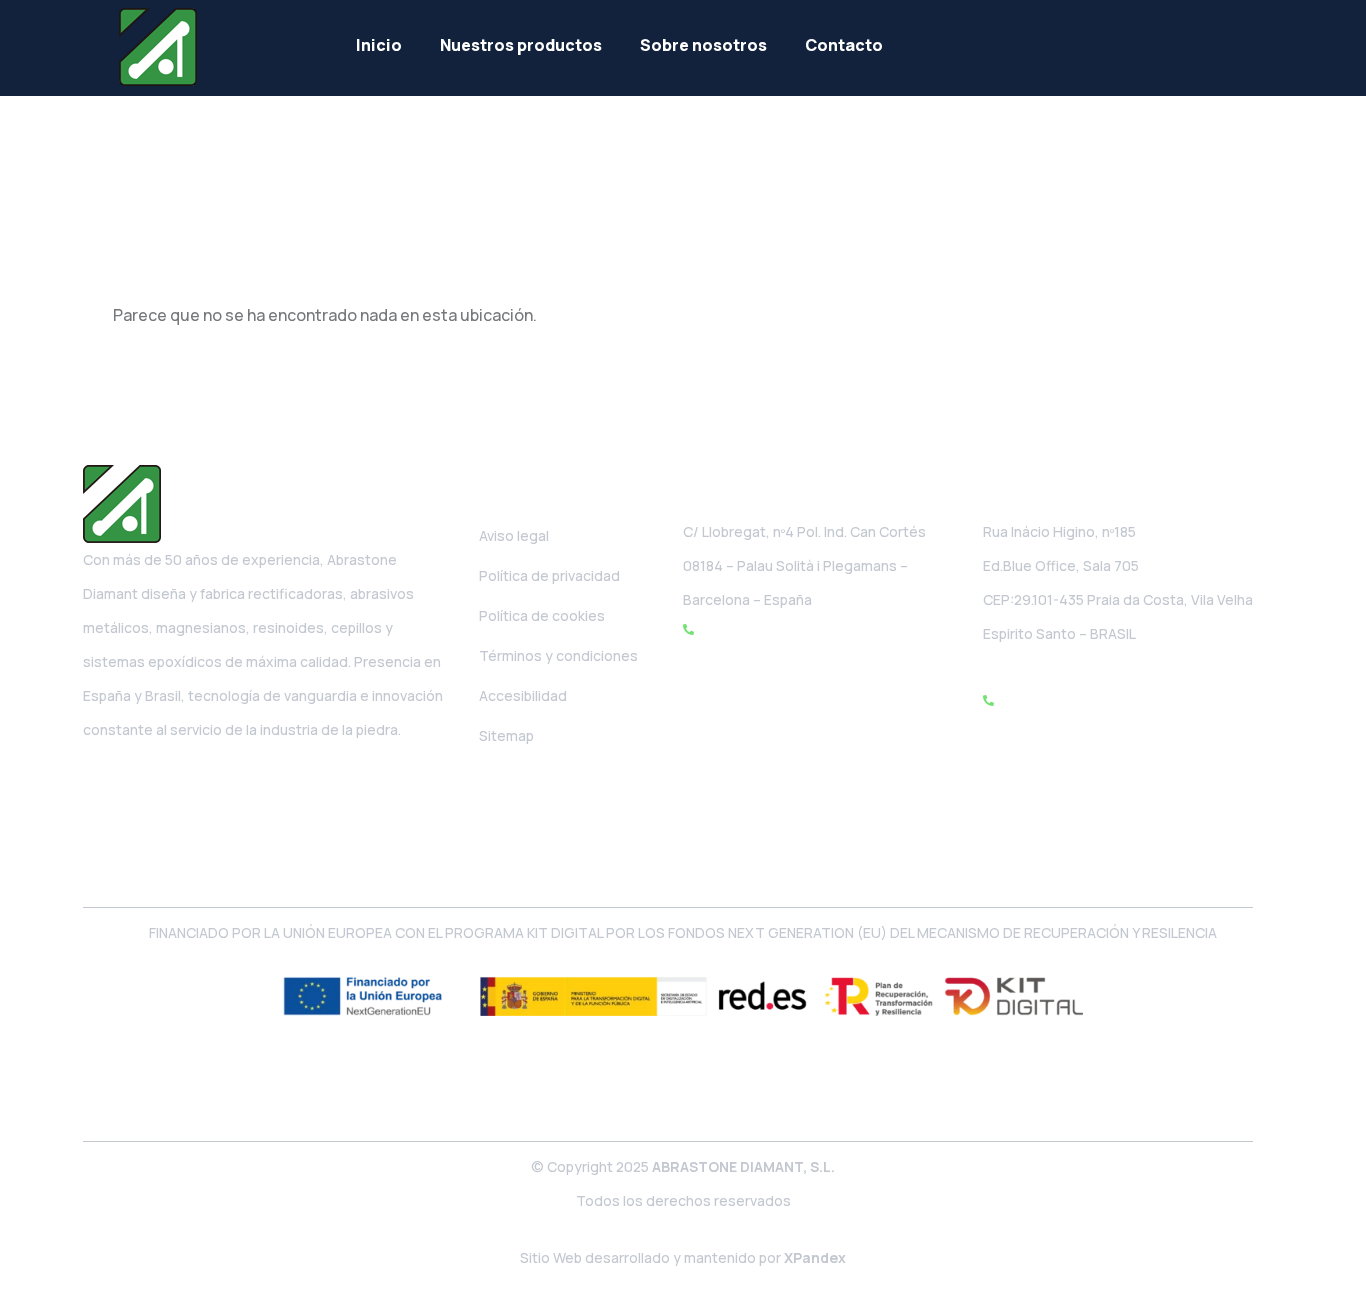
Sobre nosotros (703, 45)
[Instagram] (146, 782)
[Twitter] (189, 782)
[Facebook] (103, 782)
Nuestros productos (521, 45)
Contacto (844, 45)
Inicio (379, 45)
